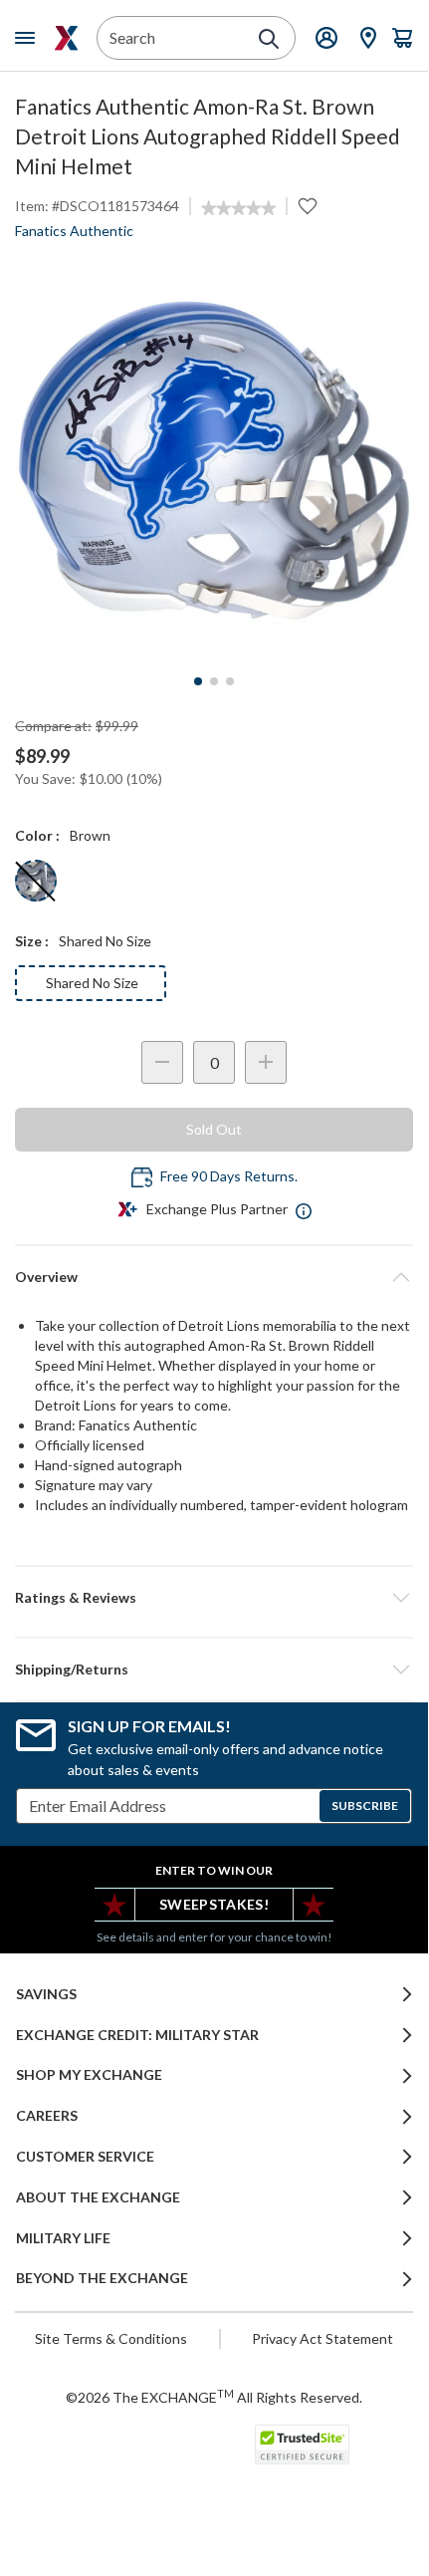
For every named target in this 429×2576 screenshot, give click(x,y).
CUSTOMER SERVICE (85, 2157)
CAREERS (47, 2116)
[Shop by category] (29, 38)
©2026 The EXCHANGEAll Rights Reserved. (214, 2397)
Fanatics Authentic (74, 231)
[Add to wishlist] (308, 206)
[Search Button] (269, 39)
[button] (214, 1598)
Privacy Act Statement (322, 2338)
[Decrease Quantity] (162, 1062)
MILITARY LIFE (63, 2238)
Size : (32, 941)
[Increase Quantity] (266, 1062)
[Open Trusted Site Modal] (302, 2445)
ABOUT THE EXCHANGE (98, 2197)
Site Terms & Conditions (111, 2338)
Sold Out (214, 1129)
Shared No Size (92, 983)
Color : (37, 835)
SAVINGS (46, 1994)
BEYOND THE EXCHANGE (102, 2278)
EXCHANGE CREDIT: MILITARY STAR (137, 2035)
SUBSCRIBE (365, 1805)
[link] (238, 208)
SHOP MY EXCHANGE (89, 2075)
